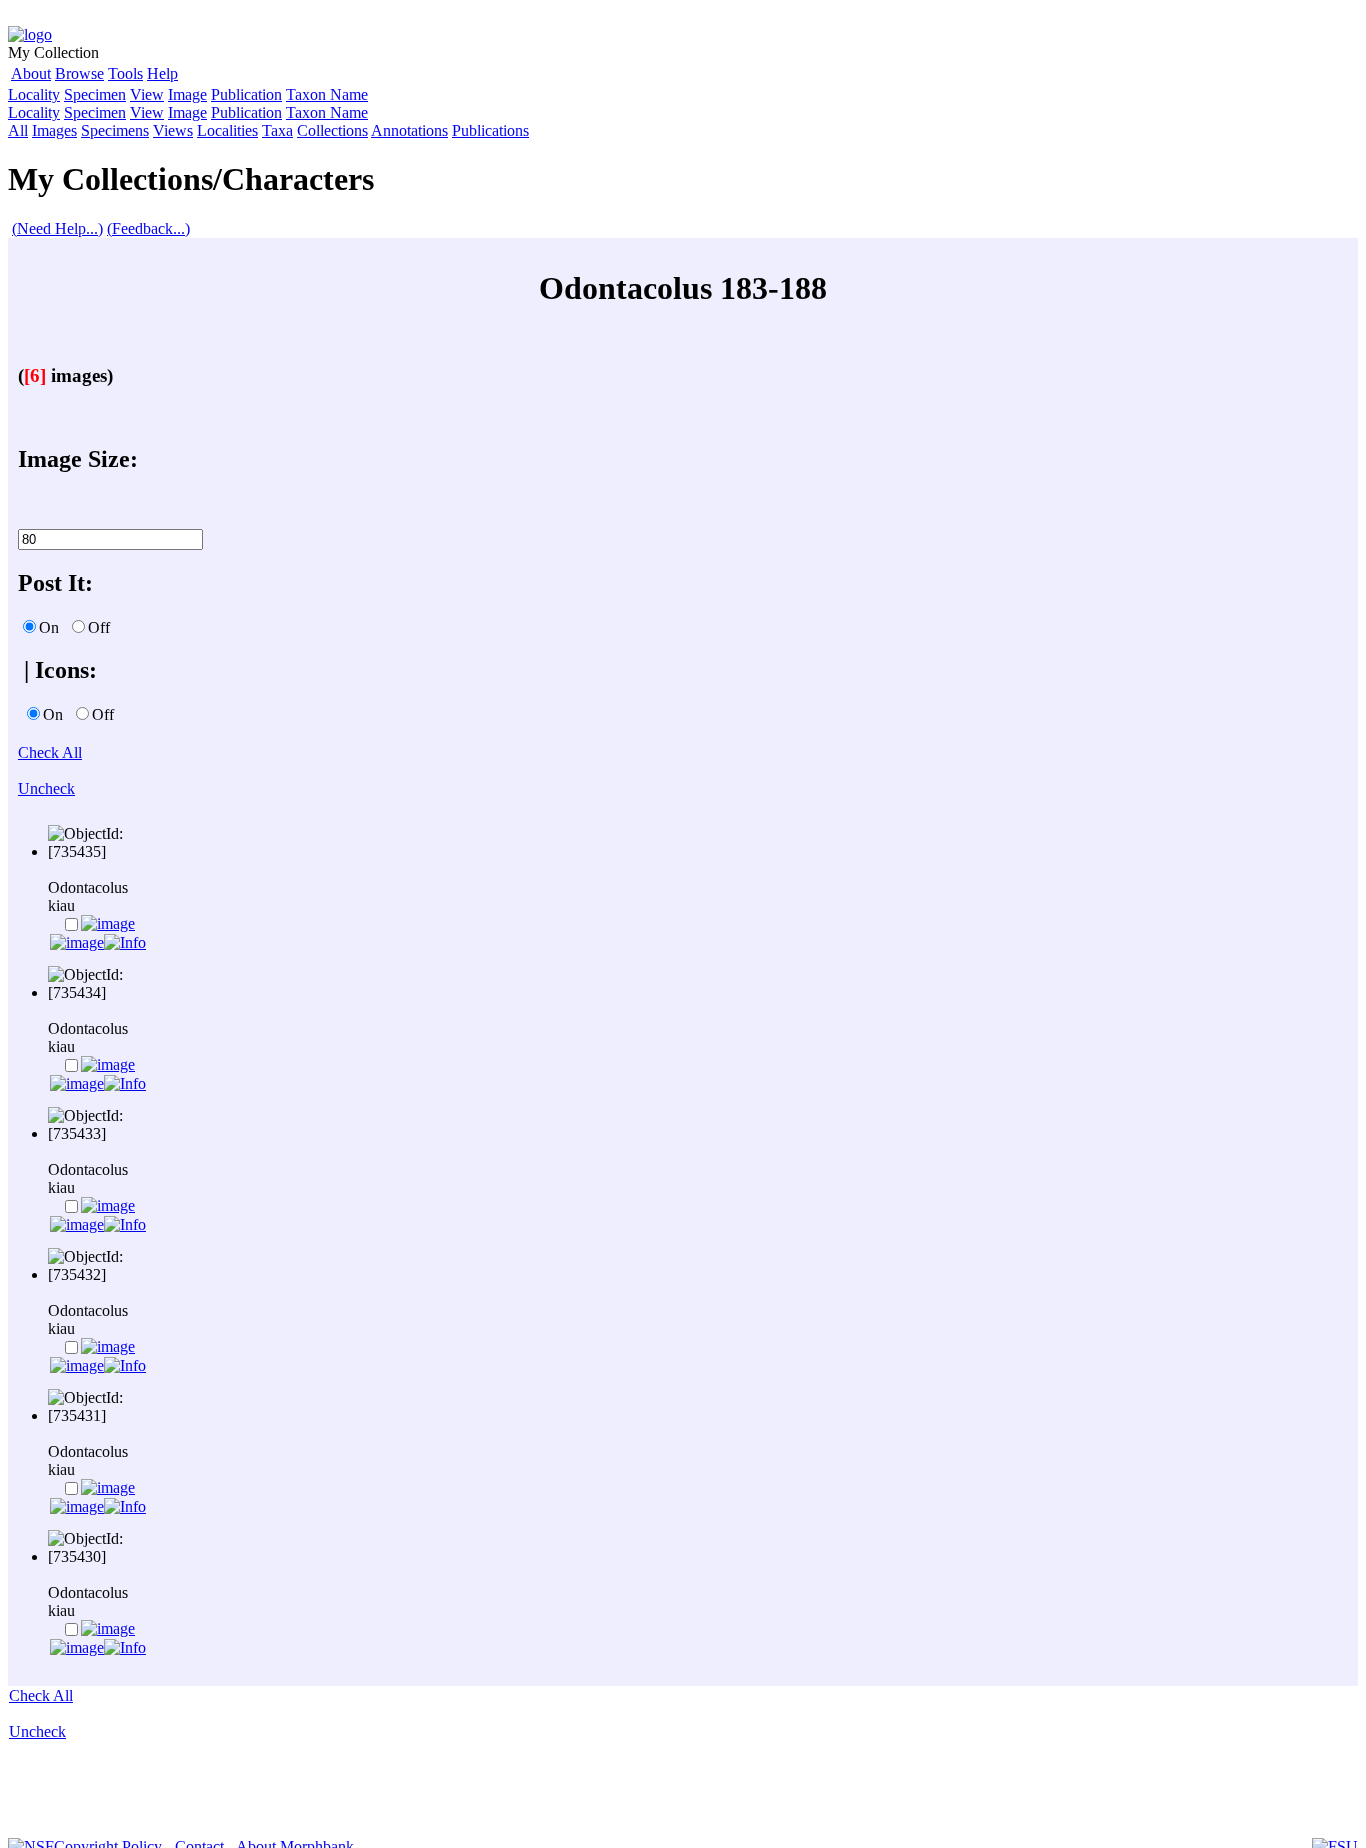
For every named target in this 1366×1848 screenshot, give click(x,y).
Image (187, 94)
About (31, 73)
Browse (79, 73)
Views (173, 130)
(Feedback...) (148, 228)
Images (54, 130)
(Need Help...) (57, 228)
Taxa (277, 130)
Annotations (409, 130)
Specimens (115, 130)
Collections (332, 130)
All (18, 130)
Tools (125, 73)
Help (162, 73)
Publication (246, 94)
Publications (490, 130)
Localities (227, 130)
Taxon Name (327, 94)
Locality (34, 94)
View (147, 94)
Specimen (95, 94)
